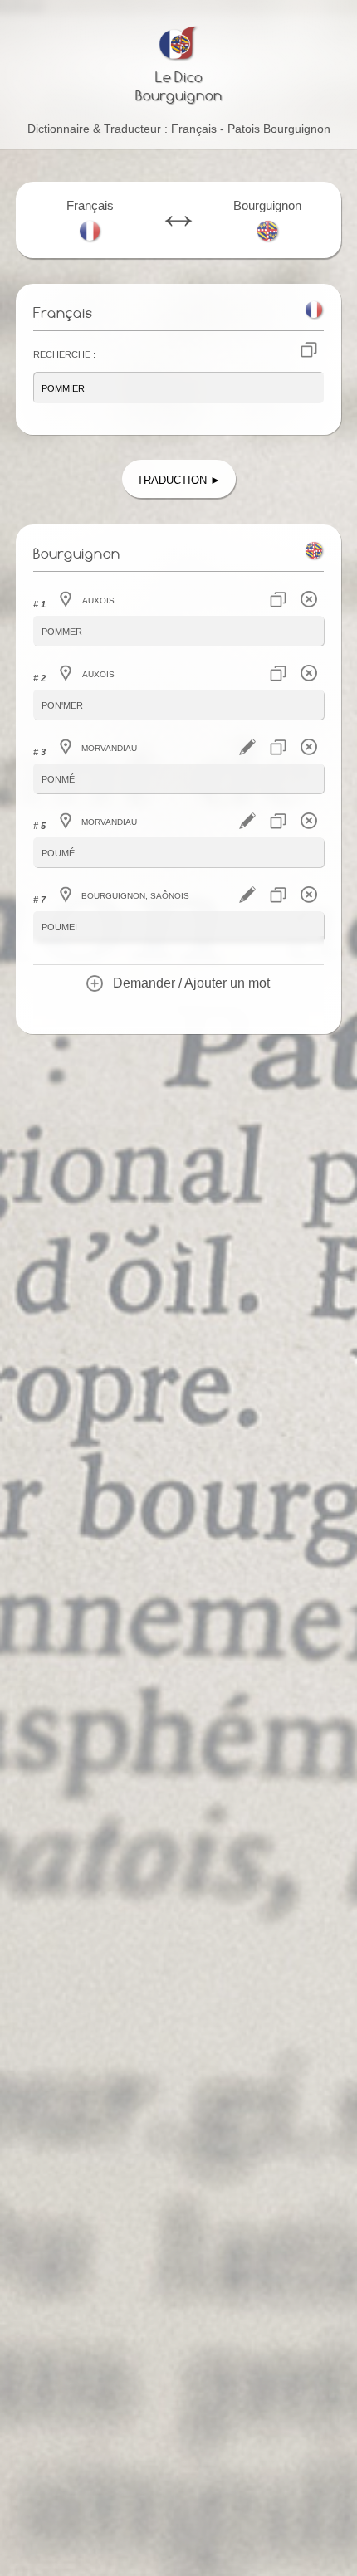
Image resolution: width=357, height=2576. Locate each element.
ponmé (58, 778)
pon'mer (62, 704)
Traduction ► (179, 478)
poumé (58, 852)
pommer (62, 630)
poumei (59, 926)
